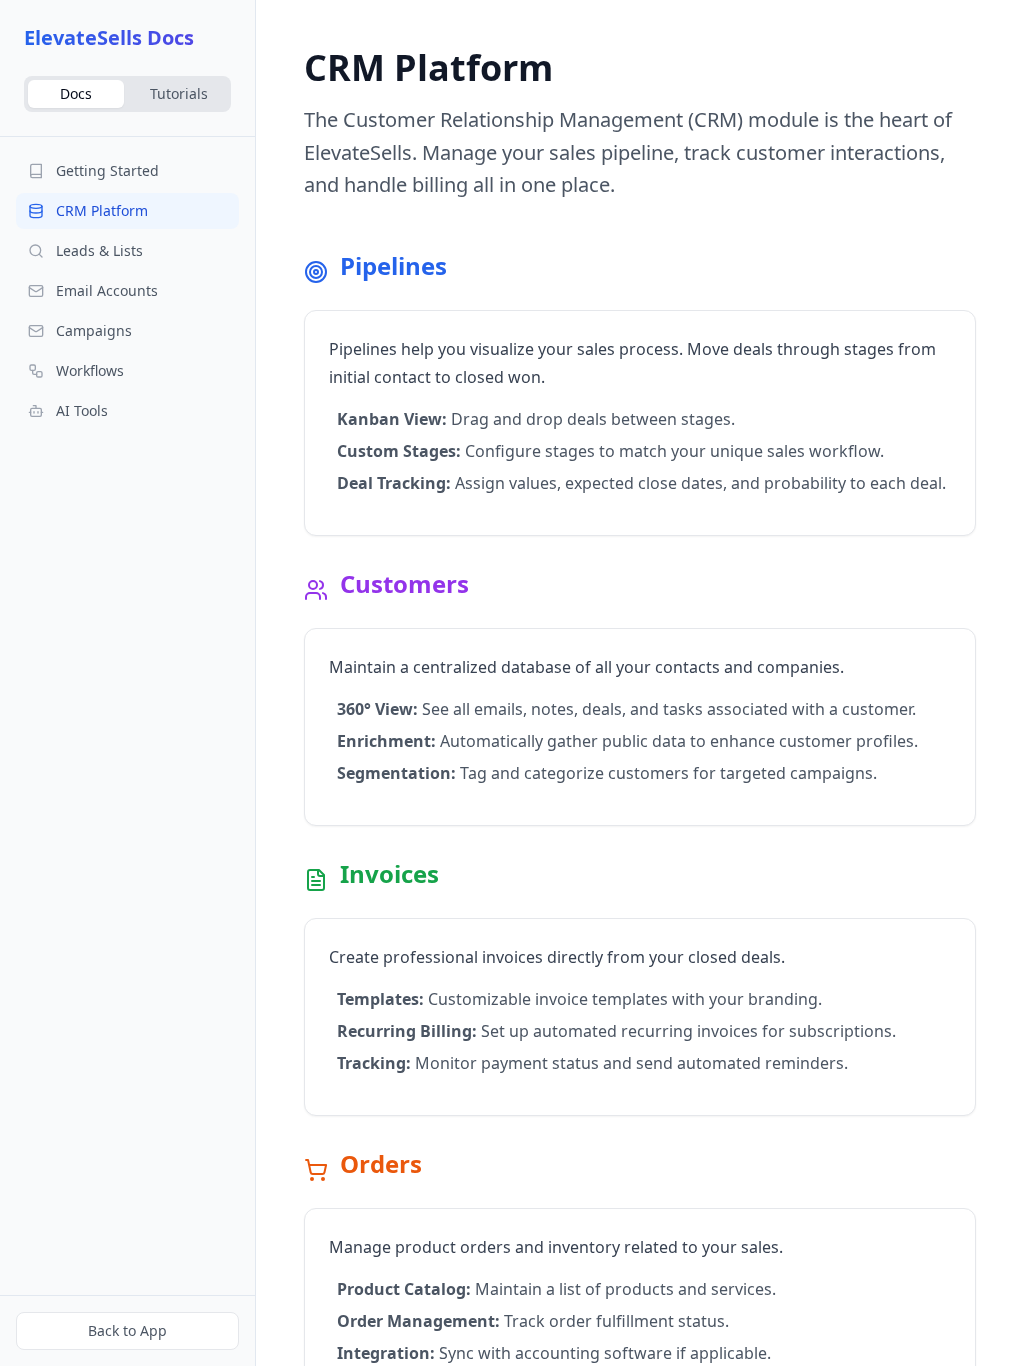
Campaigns (94, 330)
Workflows (90, 370)
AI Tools (82, 410)
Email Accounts (107, 290)
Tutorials (179, 93)
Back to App (127, 1330)
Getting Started (107, 170)
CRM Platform (102, 210)
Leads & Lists (99, 250)
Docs (76, 93)
